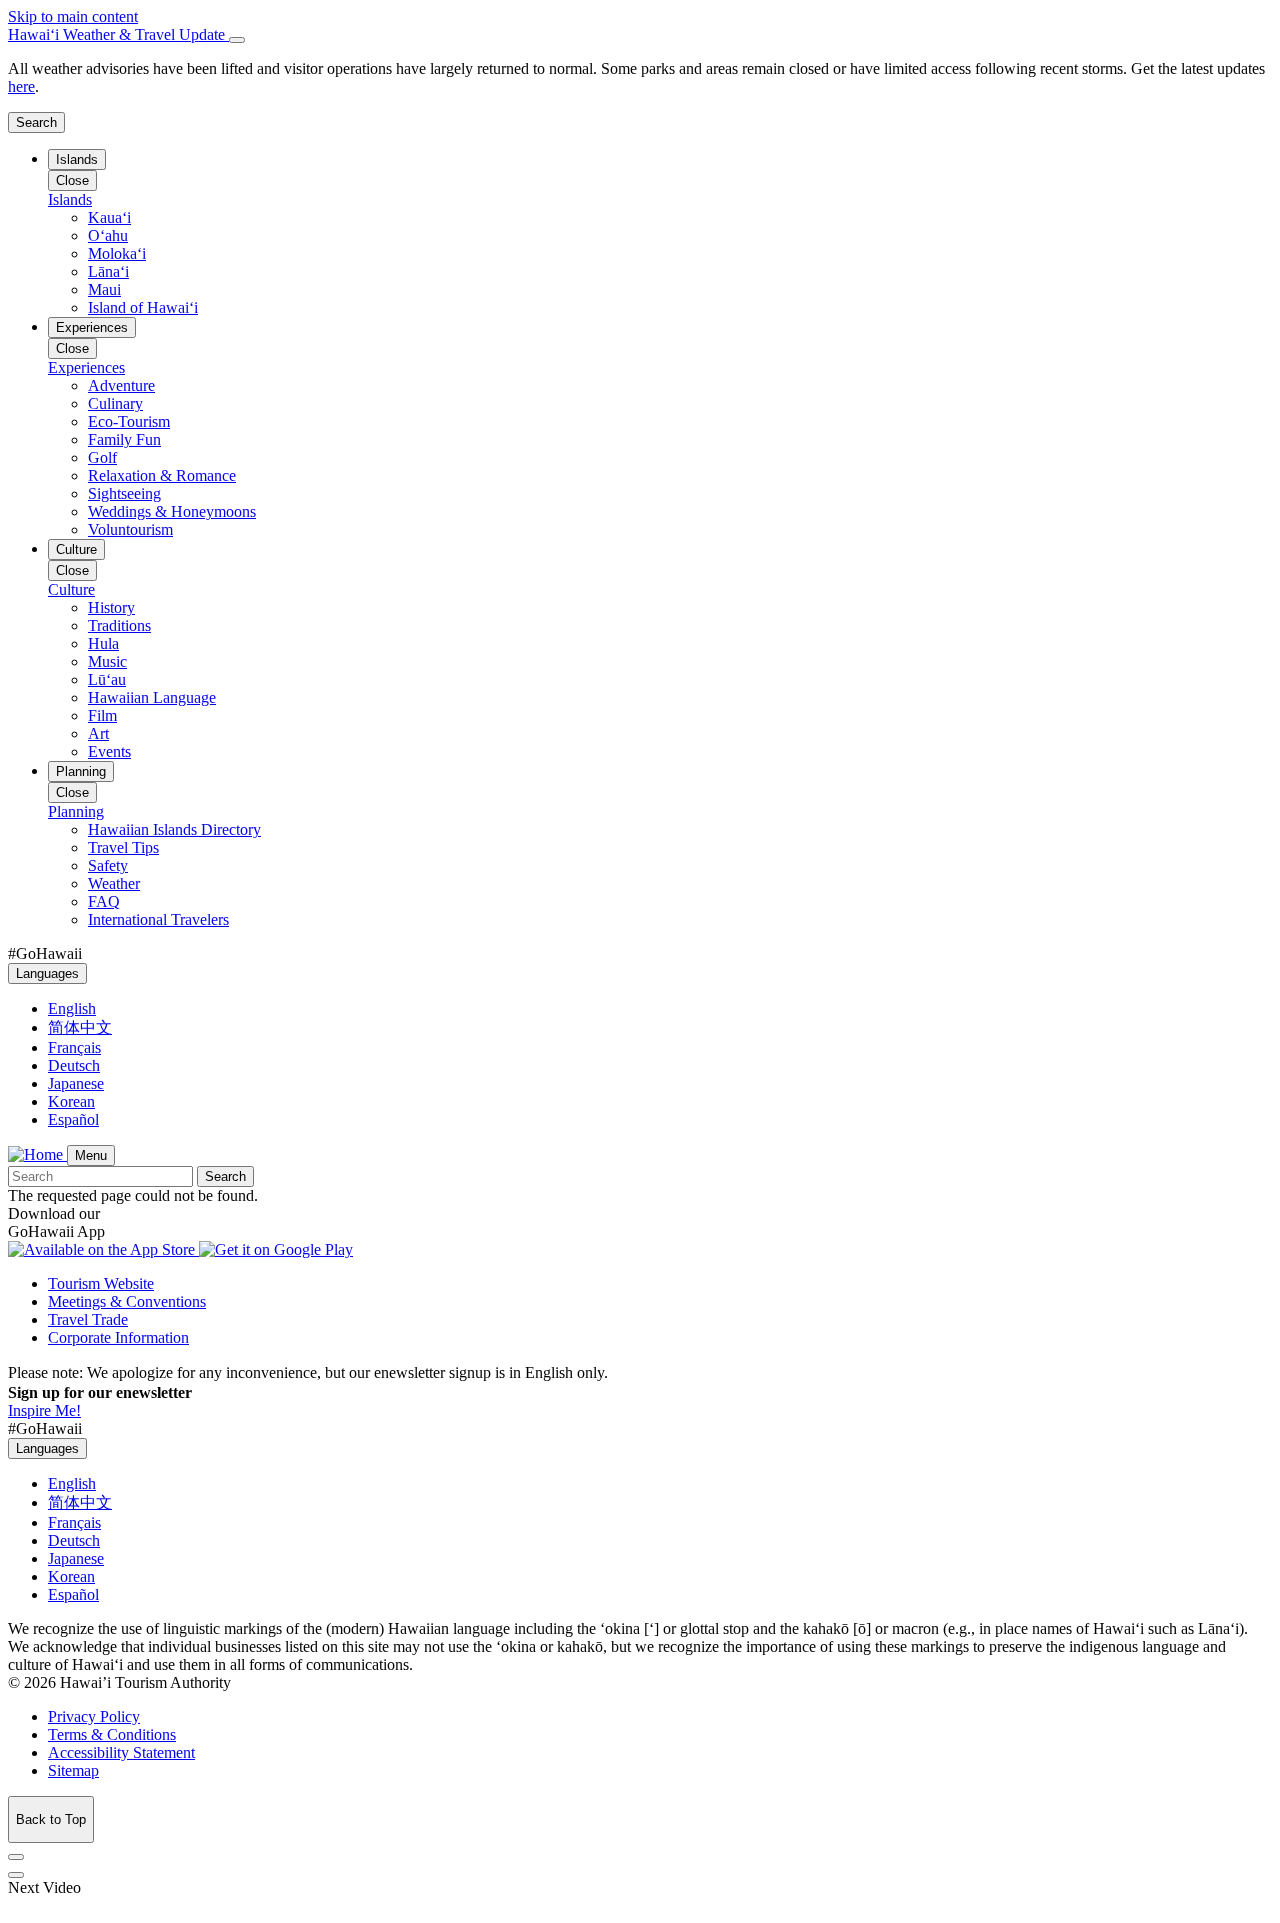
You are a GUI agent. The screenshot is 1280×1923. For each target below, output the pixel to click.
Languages (47, 973)
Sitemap (73, 1770)
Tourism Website (101, 1283)
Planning (81, 771)
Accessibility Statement (121, 1752)
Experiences (92, 327)
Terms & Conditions (112, 1734)
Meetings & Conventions (127, 1301)
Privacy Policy (94, 1716)
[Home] (37, 1154)
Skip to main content (73, 16)
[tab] (640, 35)
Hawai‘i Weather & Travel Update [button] (118, 34)
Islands (77, 159)
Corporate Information (118, 1337)
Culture (76, 549)
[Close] (237, 40)
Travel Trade (88, 1319)
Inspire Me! (44, 1410)
